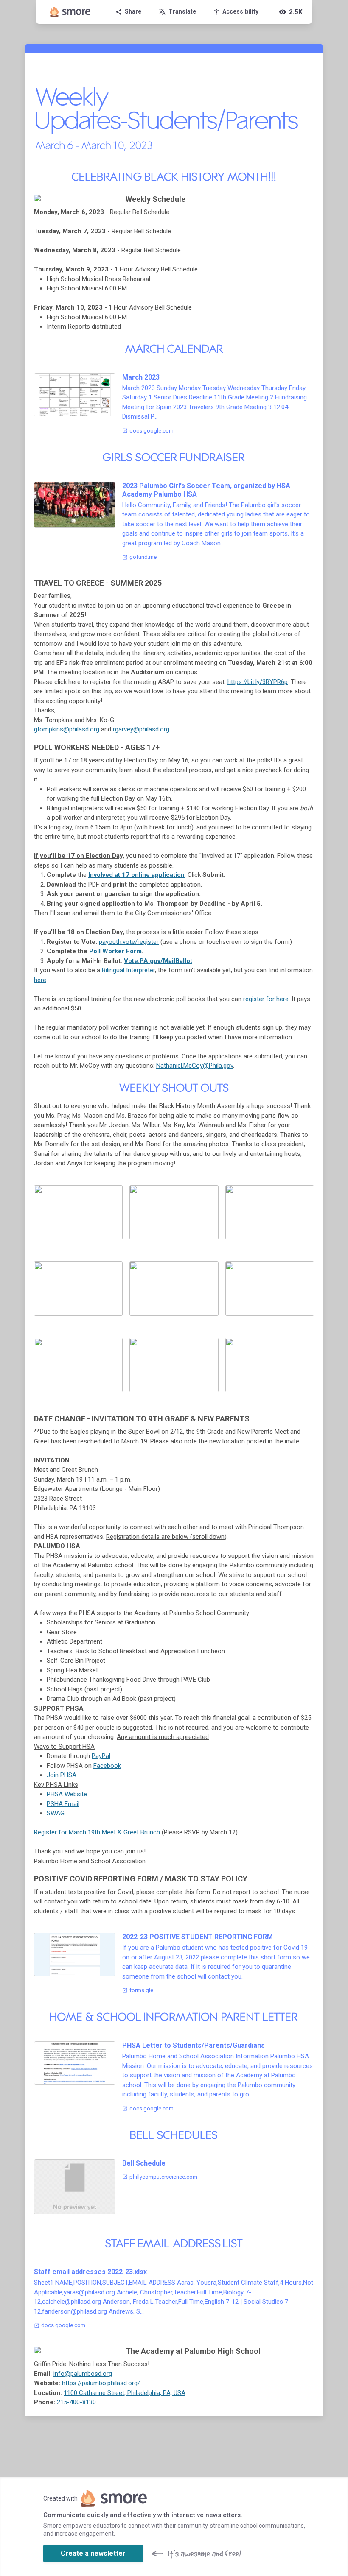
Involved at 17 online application (136, 875)
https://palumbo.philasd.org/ (101, 2383)
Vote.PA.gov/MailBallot (158, 961)
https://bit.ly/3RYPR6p (258, 682)
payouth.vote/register (129, 942)
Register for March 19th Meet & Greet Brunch (97, 1832)
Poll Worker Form (115, 951)
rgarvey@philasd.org (141, 729)
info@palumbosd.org (83, 2374)
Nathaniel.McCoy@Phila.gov (195, 1066)
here (40, 980)
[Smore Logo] (70, 12)
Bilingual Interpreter (128, 970)
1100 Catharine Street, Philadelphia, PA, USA (125, 2393)
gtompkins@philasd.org (67, 729)
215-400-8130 (76, 2402)
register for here (266, 999)
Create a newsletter (93, 2553)
